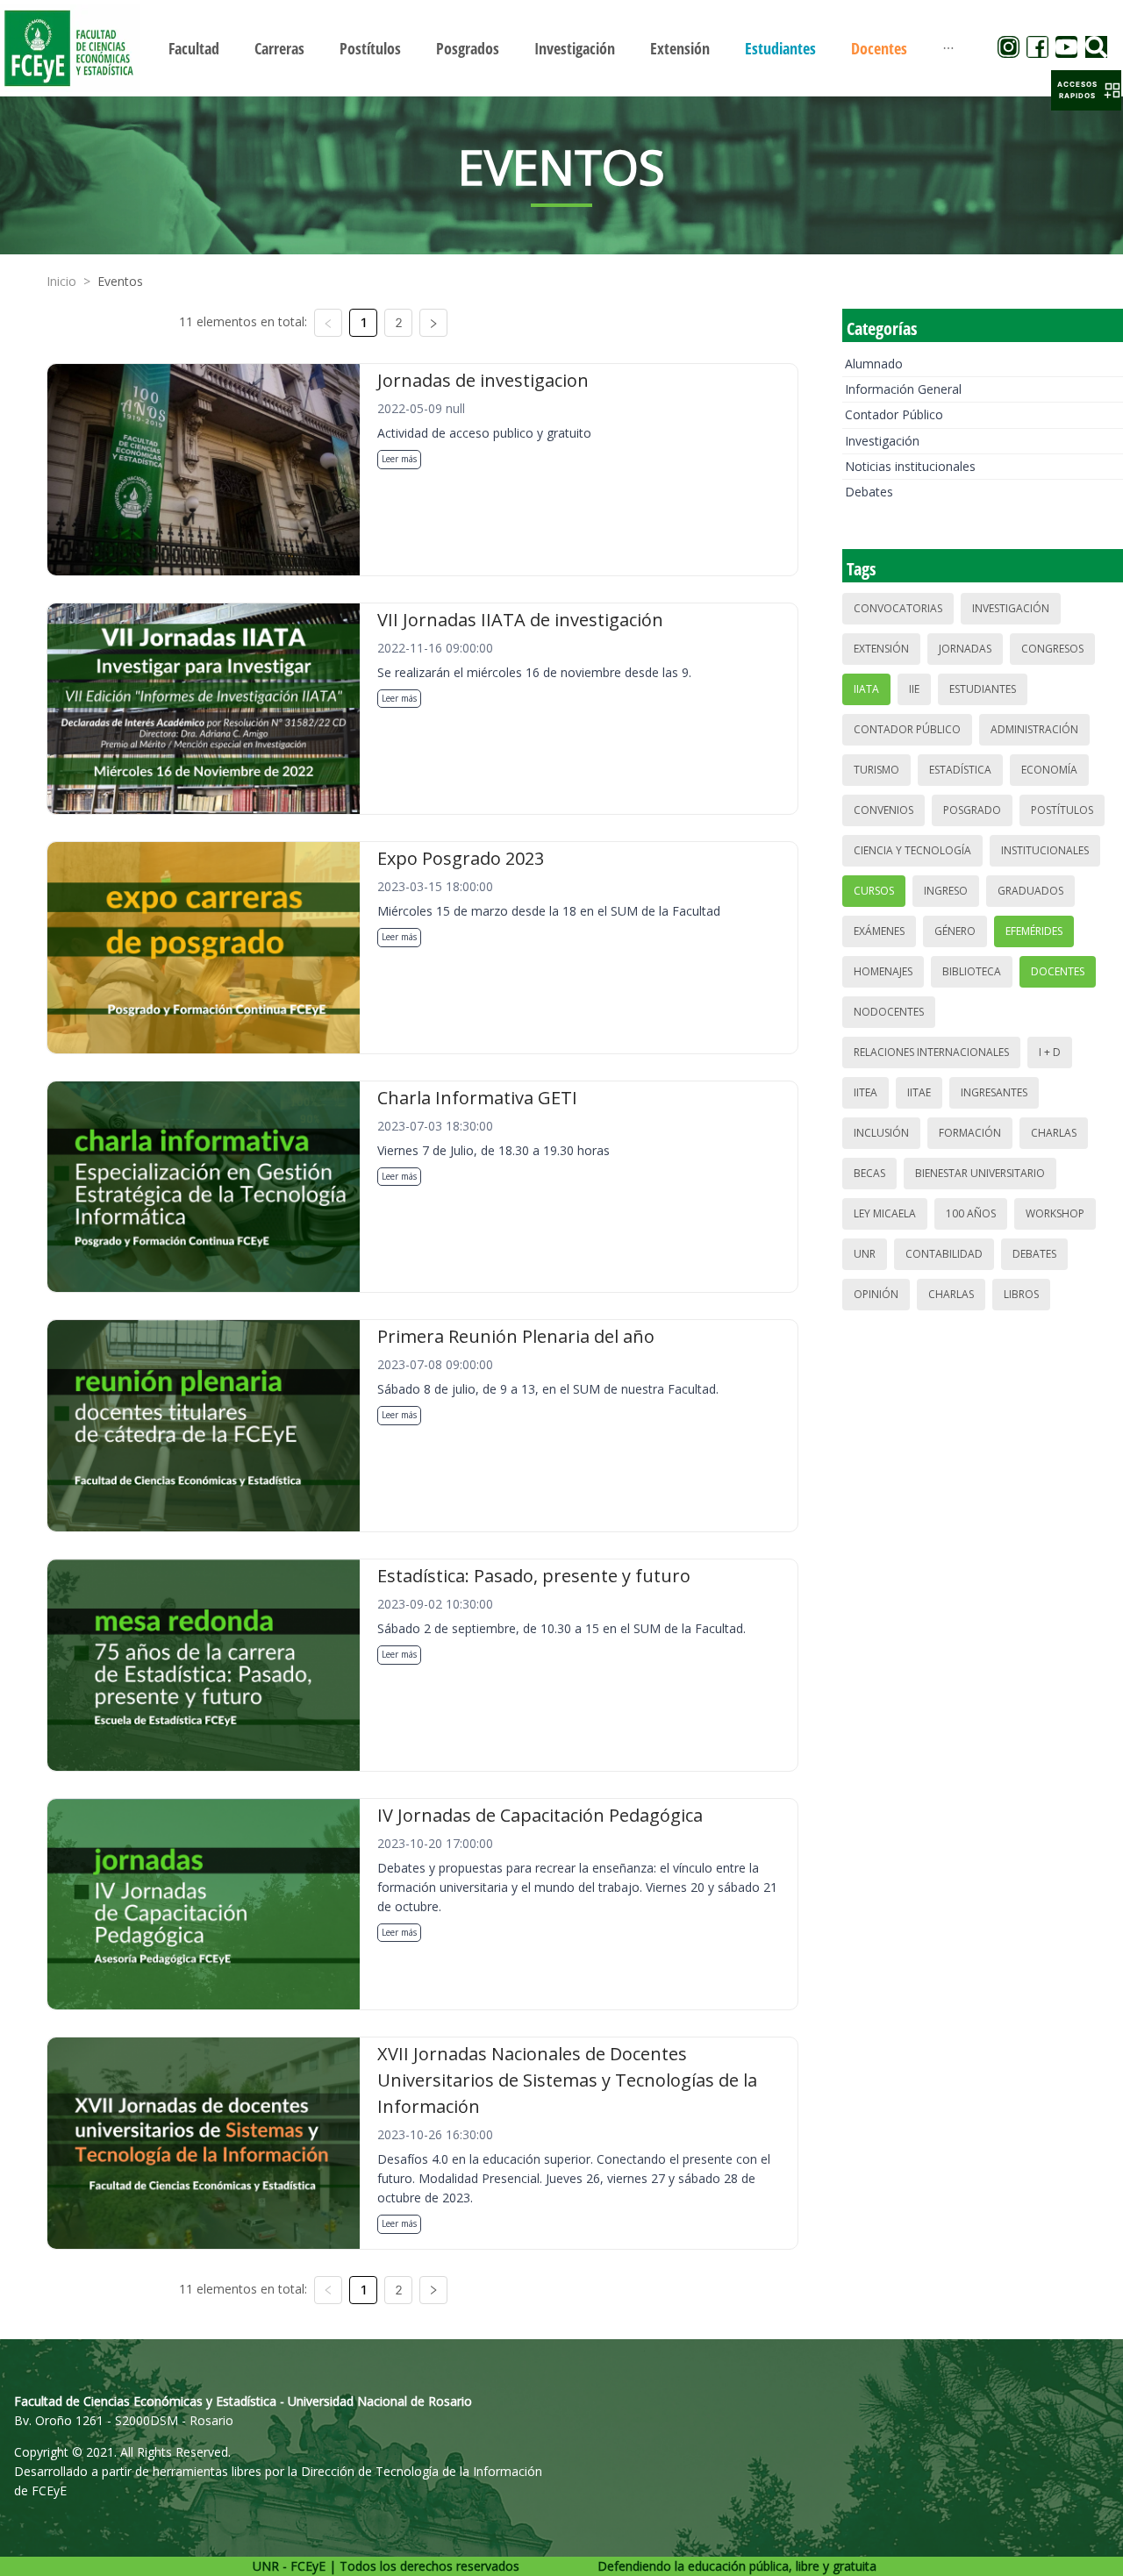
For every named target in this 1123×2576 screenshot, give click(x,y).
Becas (869, 1173)
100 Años (971, 1213)
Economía (1049, 770)
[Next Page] (433, 323)
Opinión (876, 1294)
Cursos (874, 891)
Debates (869, 492)
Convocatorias (898, 608)
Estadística (960, 770)
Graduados (1030, 891)
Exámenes (879, 931)
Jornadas (965, 649)
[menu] (561, 48)
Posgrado (972, 810)
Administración (1034, 729)
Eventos (120, 281)
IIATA (866, 689)
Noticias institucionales (910, 466)
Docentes (1058, 971)
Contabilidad (944, 1254)
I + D (1050, 1052)
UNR (865, 1254)
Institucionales (1045, 850)
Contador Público (894, 414)
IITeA (865, 1092)
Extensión (881, 649)
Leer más (399, 459)
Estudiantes (983, 689)
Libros (1021, 1294)
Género (955, 931)
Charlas (1054, 1133)
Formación (970, 1133)
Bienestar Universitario (980, 1173)
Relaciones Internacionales (931, 1052)
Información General (903, 389)
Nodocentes (889, 1012)
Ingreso (946, 891)
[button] (1086, 90)
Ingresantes (994, 1092)
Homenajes (883, 971)
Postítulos (1062, 810)
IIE (914, 689)
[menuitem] (194, 48)
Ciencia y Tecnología (912, 850)
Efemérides (1034, 931)
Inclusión (881, 1133)
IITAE (919, 1092)
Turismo (876, 770)
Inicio (61, 281)
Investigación (882, 441)
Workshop (1055, 1213)
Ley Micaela (885, 1213)
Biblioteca (972, 971)
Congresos (1052, 649)
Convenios (883, 810)
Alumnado (874, 364)
